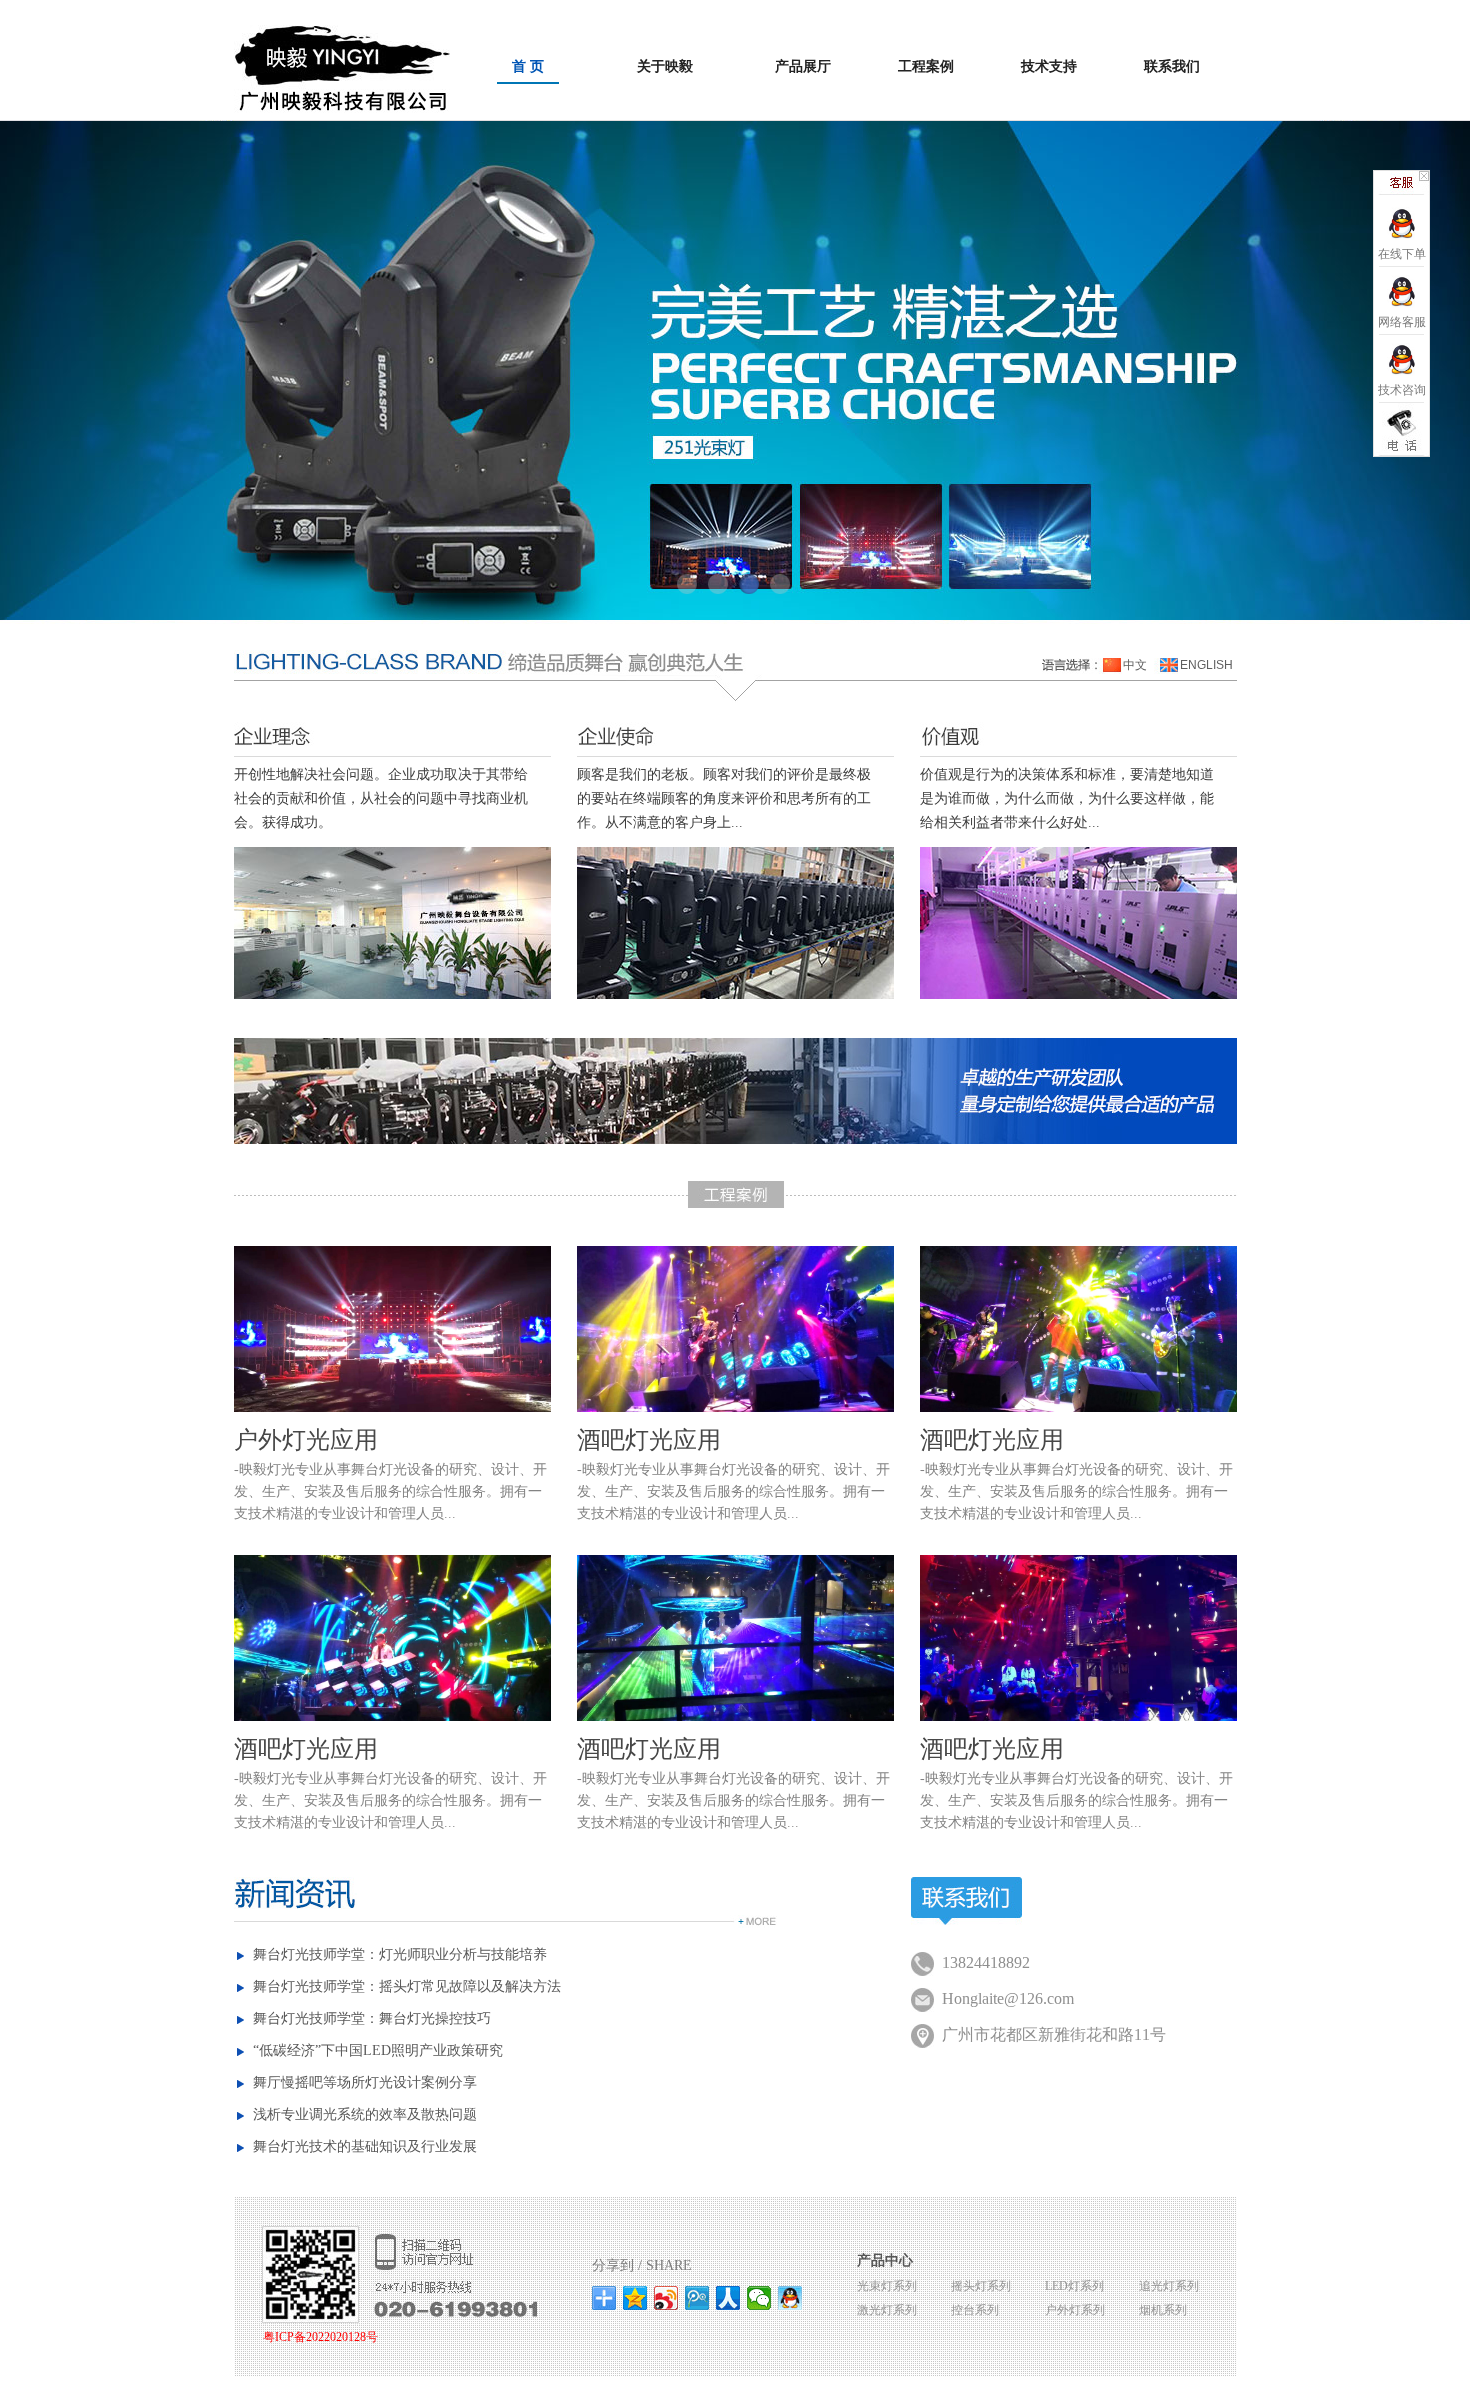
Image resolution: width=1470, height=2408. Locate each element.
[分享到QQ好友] (790, 2298)
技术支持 (1049, 66)
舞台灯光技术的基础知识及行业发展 (365, 2146)
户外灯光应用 (306, 1440)
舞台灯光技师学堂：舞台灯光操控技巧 (372, 2018)
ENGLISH (1206, 665)
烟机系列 (1163, 2310)
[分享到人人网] (728, 2298)
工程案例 (926, 66)
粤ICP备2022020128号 (320, 2337)
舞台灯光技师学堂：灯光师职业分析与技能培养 (400, 1954)
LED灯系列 (1074, 2286)
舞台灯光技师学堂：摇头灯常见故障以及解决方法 (407, 1986)
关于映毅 (665, 66)
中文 (1135, 665)
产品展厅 (803, 66)
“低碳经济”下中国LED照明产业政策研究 (378, 2050)
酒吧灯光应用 (649, 1440)
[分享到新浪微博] (666, 2298)
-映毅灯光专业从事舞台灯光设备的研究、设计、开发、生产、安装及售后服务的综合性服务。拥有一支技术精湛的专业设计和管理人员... (390, 1491)
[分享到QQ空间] (635, 2298)
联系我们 (1172, 66)
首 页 (528, 66)
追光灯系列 (1169, 2286)
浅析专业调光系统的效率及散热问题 (365, 2114)
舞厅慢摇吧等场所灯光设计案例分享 (365, 2082)
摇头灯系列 (981, 2286)
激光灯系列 (887, 2310)
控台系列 (975, 2310)
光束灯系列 (887, 2286)
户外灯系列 (1075, 2310)
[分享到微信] (759, 2298)
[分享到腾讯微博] (697, 2298)
